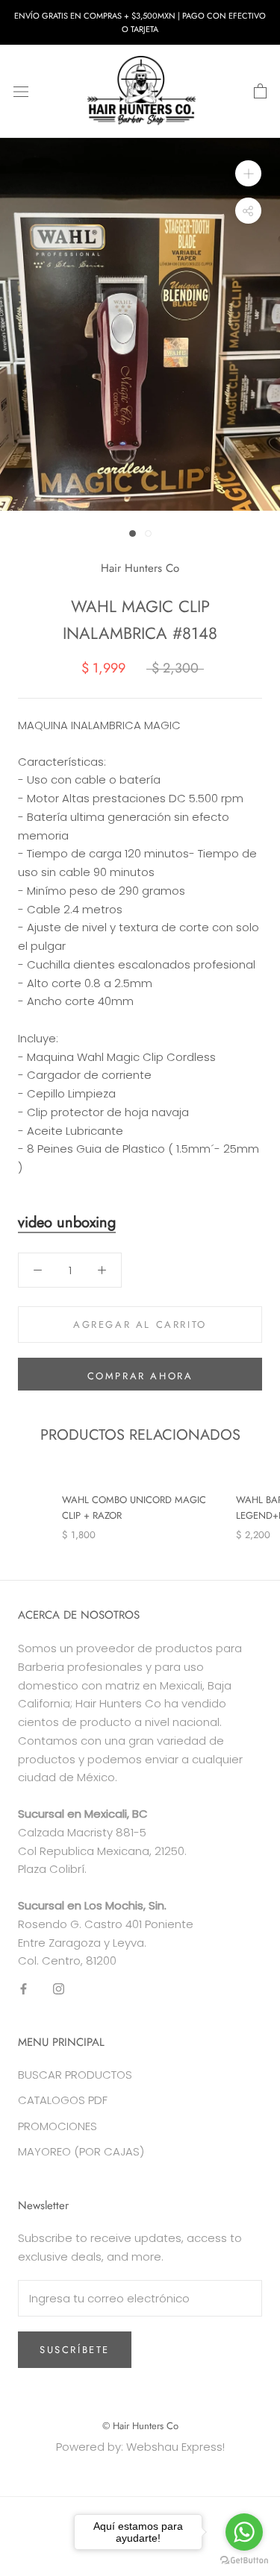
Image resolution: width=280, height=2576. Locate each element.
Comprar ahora (140, 1376)
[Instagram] (59, 1988)
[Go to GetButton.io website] (244, 2561)
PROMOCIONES (57, 2126)
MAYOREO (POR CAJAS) (81, 2151)
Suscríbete (75, 2350)
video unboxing (67, 1222)
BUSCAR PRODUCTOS (75, 2075)
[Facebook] (24, 1988)
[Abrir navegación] (21, 92)
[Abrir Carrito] (260, 92)
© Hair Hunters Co (140, 2426)
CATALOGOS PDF (63, 2100)
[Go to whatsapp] (244, 2532)
